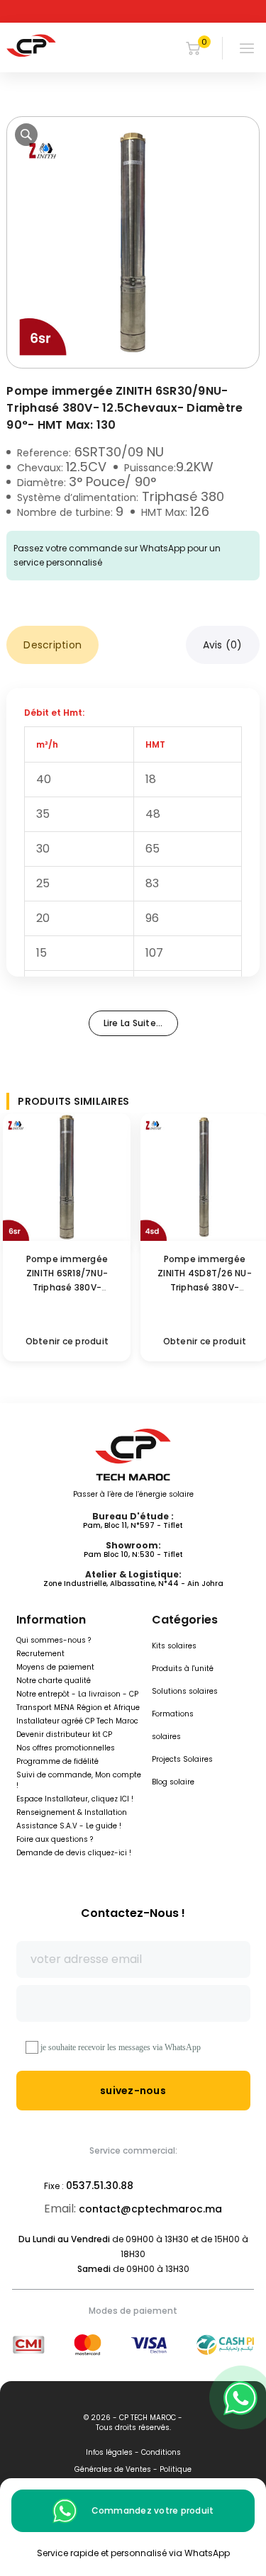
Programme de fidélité (57, 1761)
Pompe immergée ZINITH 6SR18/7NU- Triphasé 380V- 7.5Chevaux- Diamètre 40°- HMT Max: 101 (67, 1287)
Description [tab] (52, 645)
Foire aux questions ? (55, 1839)
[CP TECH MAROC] (31, 45)
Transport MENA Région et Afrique (78, 1708)
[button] (26, 135)
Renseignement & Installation (72, 1812)
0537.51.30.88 (100, 2186)
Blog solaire (173, 1782)
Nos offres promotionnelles (66, 1748)
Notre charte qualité (54, 1681)
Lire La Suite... (133, 1023)
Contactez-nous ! (133, 1913)
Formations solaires (173, 1725)
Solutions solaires (185, 1691)
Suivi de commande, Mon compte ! (79, 1780)
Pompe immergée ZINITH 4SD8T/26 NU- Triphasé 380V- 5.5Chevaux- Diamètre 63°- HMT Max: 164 (204, 1287)
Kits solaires (174, 1646)
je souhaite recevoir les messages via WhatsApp (121, 2047)
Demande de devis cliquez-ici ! (74, 1853)
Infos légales (109, 2452)
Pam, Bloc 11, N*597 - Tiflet (133, 1525)
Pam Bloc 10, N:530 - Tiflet (133, 1554)
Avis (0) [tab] (223, 645)
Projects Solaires (182, 1759)
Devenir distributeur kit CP (64, 1734)
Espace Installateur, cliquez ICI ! (75, 1799)
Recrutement (40, 1654)
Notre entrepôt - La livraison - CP (77, 1694)
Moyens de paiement (55, 1667)
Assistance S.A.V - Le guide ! (69, 1826)
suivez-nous (133, 2091)
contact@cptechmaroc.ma (150, 2209)
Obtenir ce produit (67, 1341)
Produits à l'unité (183, 1669)
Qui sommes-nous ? (54, 1640)
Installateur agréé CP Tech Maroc (77, 1721)
